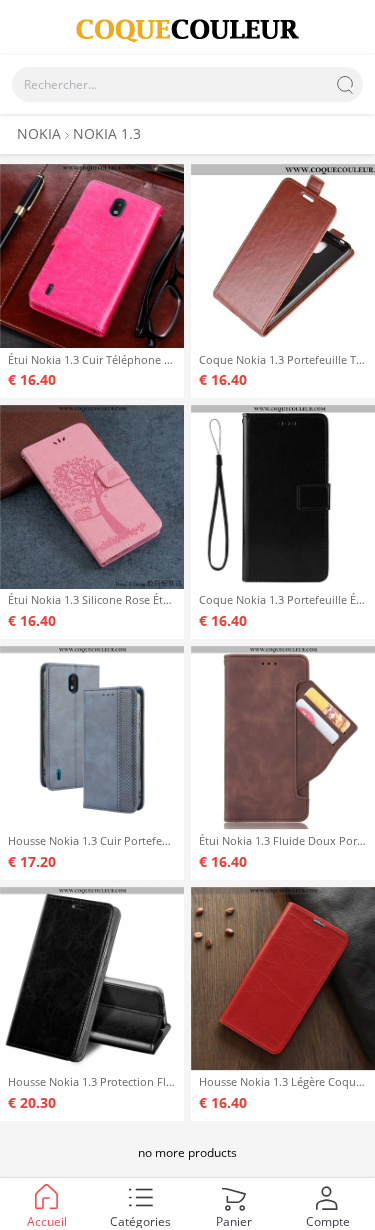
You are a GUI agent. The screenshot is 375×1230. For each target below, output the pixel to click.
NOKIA (39, 133)
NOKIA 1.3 (107, 133)
